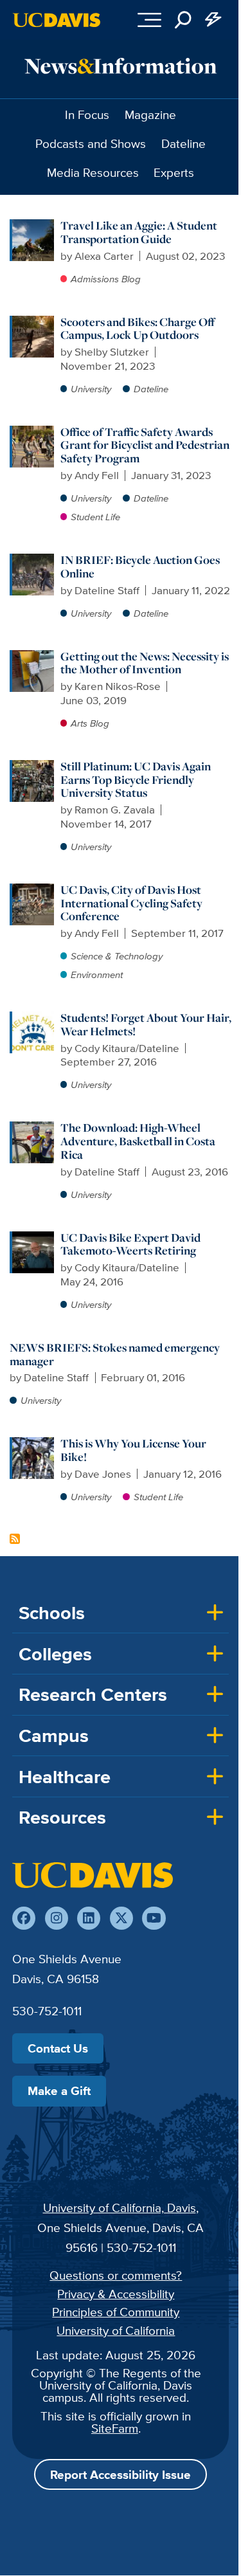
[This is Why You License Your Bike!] (33, 1444)
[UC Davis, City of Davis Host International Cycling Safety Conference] (33, 890)
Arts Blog (90, 723)
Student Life (95, 517)
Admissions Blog (106, 279)
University (91, 389)
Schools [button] (52, 1613)
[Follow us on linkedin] (89, 1918)
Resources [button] (62, 1817)
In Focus (87, 114)
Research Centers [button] (93, 1694)
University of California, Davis (120, 2208)
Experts (174, 172)
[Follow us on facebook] (24, 1918)
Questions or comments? (116, 2275)
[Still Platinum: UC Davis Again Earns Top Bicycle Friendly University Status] (33, 766)
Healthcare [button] (65, 1777)
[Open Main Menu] (149, 20)
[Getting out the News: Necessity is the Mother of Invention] (33, 657)
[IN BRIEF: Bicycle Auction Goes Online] (33, 560)
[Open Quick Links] (214, 20)
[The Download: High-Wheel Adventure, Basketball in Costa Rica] (33, 1128)
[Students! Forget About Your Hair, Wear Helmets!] (33, 1018)
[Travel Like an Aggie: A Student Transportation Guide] (33, 226)
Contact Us (58, 2048)
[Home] (93, 1875)
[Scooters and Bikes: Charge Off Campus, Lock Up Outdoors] (33, 322)
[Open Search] (183, 20)
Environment (97, 975)
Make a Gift (59, 2091)
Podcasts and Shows (91, 143)
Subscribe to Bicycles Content (15, 1539)
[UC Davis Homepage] (57, 20)
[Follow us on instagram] (57, 1918)
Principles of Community (116, 2312)
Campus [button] (54, 1736)
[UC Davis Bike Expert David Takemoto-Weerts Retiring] (33, 1238)
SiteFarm (115, 2428)
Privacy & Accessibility (116, 2294)
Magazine (150, 114)
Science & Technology (117, 956)
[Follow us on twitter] (121, 1918)
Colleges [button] (55, 1654)
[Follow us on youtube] (154, 1918)
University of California (116, 2330)
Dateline (183, 143)
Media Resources (93, 172)
